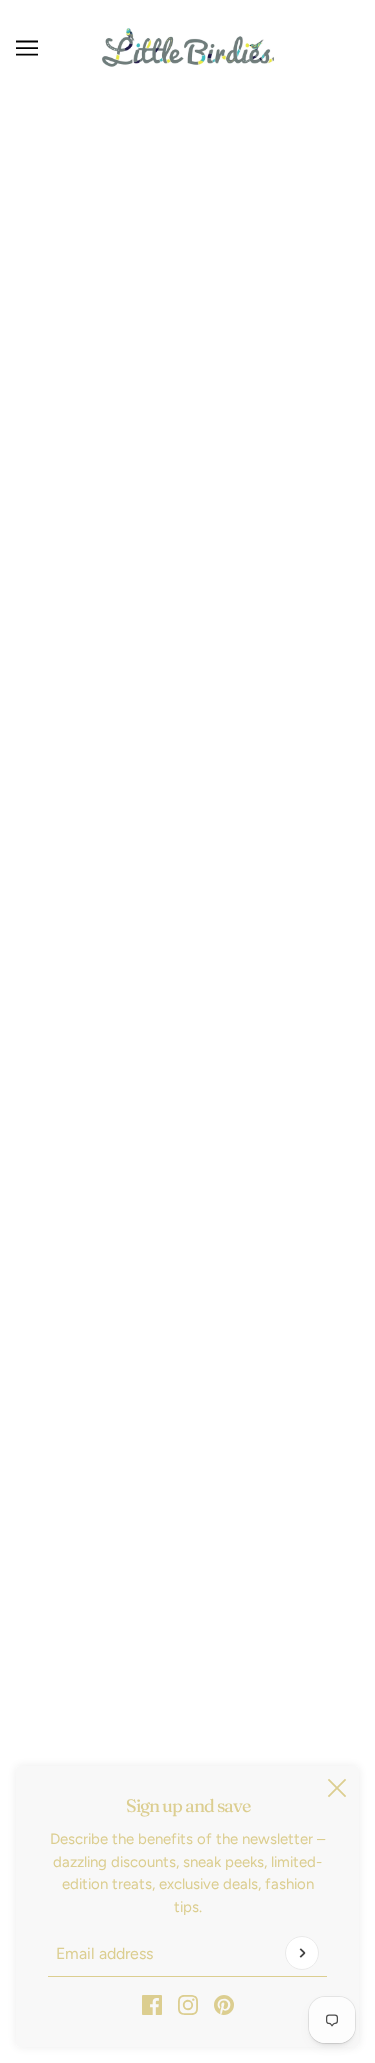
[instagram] (188, 2004)
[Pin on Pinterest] (186, 998)
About (188, 1523)
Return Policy (188, 1340)
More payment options (187, 714)
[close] (337, 1788)
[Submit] (302, 1953)
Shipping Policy (188, 1371)
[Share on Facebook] (118, 998)
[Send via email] (222, 998)
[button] (258, 998)
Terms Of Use (188, 1432)
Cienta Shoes (187, 434)
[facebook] (152, 2004)
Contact (188, 1493)
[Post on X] (152, 998)
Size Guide (188, 1462)
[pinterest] (224, 2004)
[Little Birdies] (188, 47)
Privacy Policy (187, 1401)
